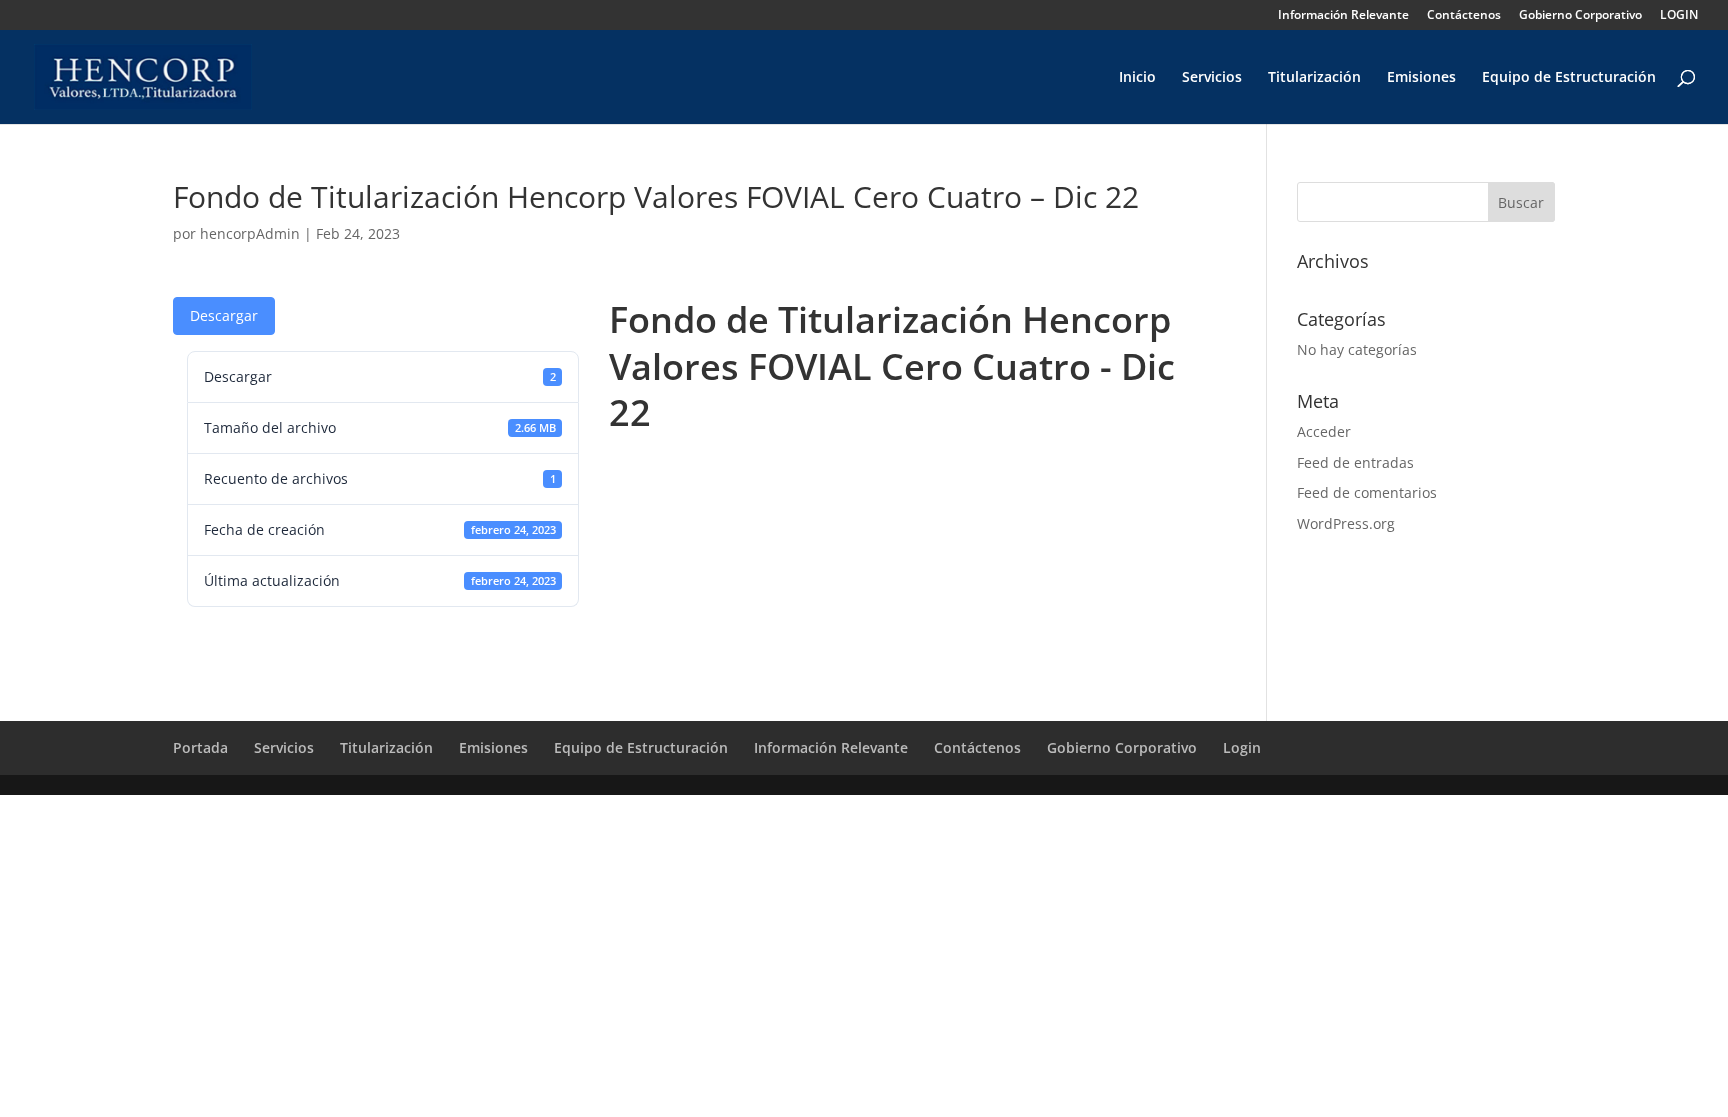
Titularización (1314, 78)
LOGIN (1679, 16)
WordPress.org (1346, 523)
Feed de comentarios (1367, 492)
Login (1242, 747)
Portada (200, 747)
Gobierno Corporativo (1580, 16)
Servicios (1212, 78)
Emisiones (1421, 78)
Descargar (224, 315)
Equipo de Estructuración (1569, 78)
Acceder (1324, 431)
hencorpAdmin (250, 233)
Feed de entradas (1355, 462)
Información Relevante (1343, 16)
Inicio (1137, 78)
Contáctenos (1464, 16)
